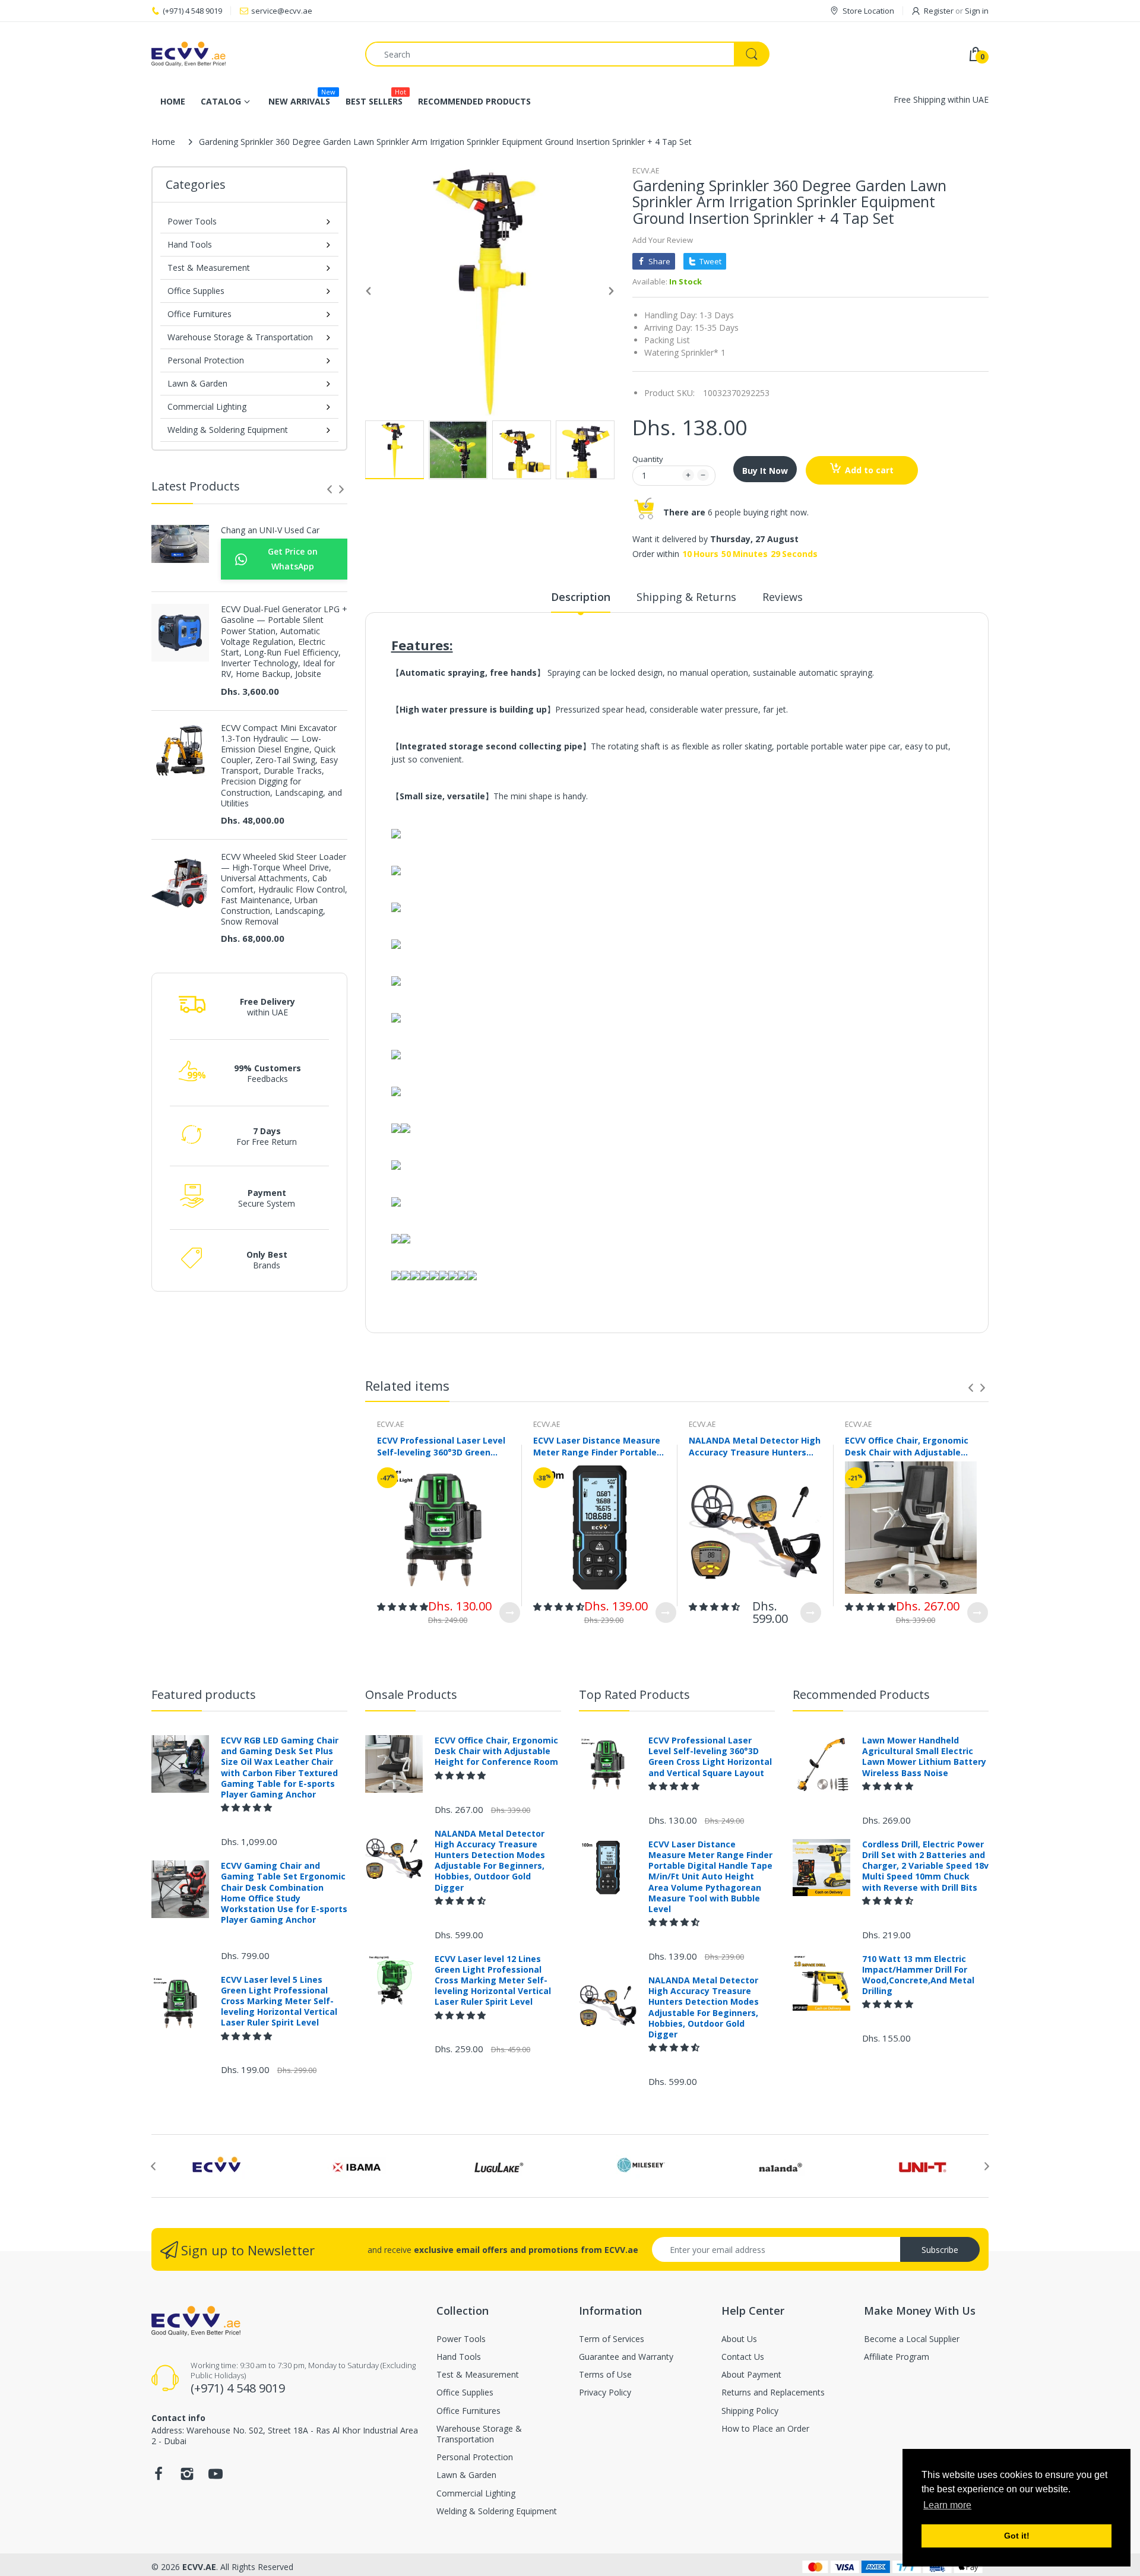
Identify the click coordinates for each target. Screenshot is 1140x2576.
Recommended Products (861, 1694)
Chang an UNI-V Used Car (270, 530)
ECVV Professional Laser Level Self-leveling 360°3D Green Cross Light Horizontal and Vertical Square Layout (441, 1446)
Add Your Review (663, 240)
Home (163, 142)
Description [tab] (581, 597)
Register (939, 11)
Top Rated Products (634, 1694)
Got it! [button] (1017, 2536)
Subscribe (940, 2250)
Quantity (648, 459)
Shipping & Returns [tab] (686, 597)
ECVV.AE (646, 171)
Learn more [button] (947, 2505)
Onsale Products (411, 1694)
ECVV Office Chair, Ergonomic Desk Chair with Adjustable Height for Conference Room (907, 1446)
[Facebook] (159, 2477)
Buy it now (765, 471)
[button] (403, 1607)
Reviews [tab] (783, 597)
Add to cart (869, 470)
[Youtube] (216, 2477)
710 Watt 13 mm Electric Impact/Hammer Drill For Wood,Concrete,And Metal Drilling (918, 1975)
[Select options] (510, 1613)
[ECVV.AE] (249, 54)
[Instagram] (187, 2477)
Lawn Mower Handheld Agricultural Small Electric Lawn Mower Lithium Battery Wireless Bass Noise (924, 1757)
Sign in (977, 11)
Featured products (204, 1694)
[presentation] (330, 489)
